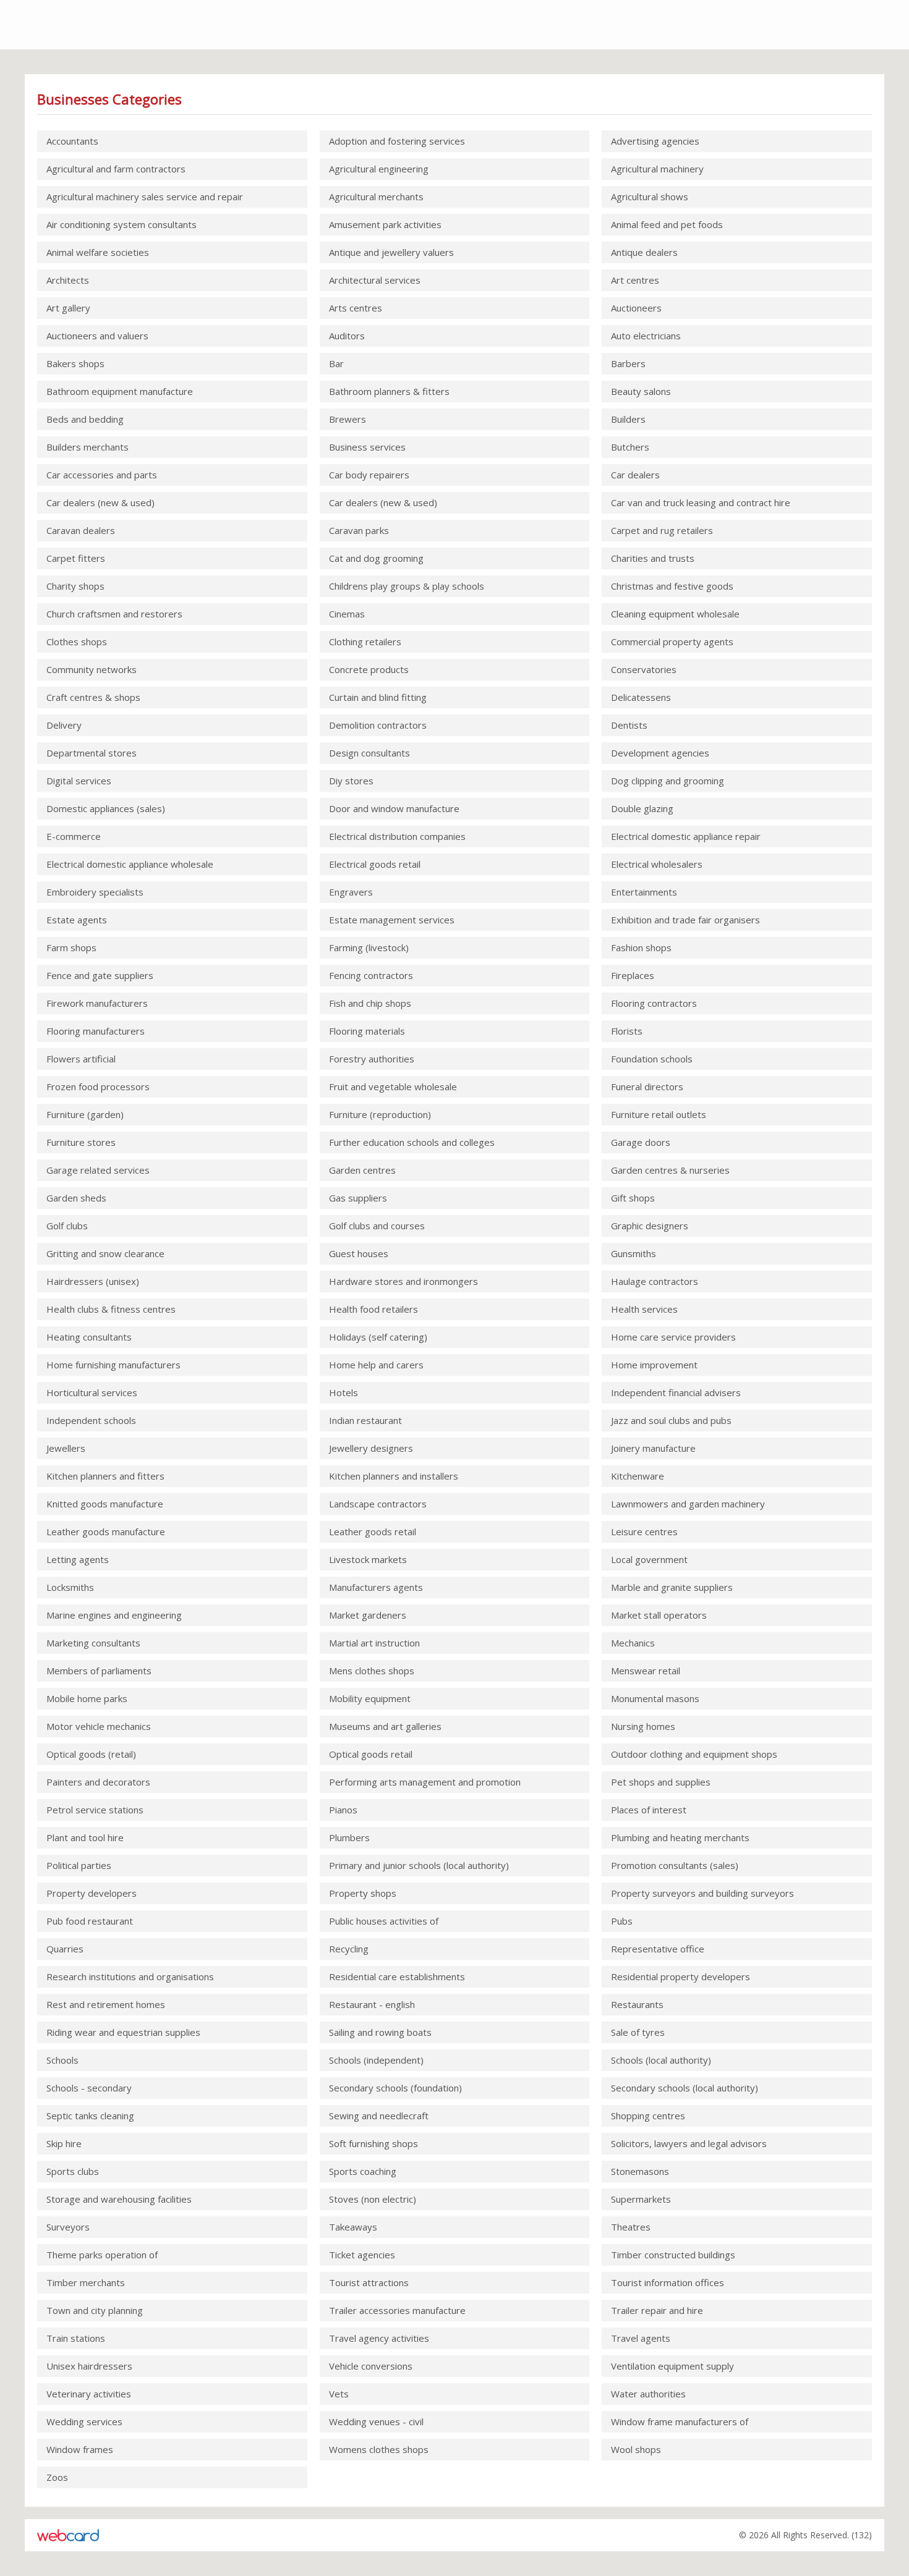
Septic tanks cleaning (90, 2116)
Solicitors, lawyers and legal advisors (689, 2143)
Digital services (79, 781)
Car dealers (635, 475)
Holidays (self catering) (378, 1337)
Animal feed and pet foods (667, 224)
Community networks (92, 669)
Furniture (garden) (85, 1114)
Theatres (631, 2227)
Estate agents (77, 920)
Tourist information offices (668, 2282)
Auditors (347, 336)
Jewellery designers (371, 1448)
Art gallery (68, 308)
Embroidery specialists (95, 892)
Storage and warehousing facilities (119, 2199)
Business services (367, 447)
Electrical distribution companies (397, 836)
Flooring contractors (654, 1003)
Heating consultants (89, 1337)
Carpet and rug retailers (662, 530)
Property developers (92, 1893)
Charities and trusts (653, 558)
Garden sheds (76, 1198)
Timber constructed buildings (673, 2255)
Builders (628, 419)
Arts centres (356, 308)
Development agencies (660, 753)
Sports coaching (363, 2171)
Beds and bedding (85, 419)
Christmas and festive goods (672, 586)
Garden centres (362, 1170)
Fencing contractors (371, 975)
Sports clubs (73, 2171)
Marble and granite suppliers (672, 1587)
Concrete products (369, 669)
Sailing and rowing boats (380, 2032)
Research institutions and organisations (130, 1976)
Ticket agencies (362, 2255)
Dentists (629, 725)
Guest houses (359, 1253)
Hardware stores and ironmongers (403, 1281)
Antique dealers (644, 252)
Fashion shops (641, 947)
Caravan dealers (81, 530)
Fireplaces (633, 975)
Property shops (363, 1893)
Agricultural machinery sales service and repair (145, 197)
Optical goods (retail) (91, 1754)
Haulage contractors (655, 1281)
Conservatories (644, 669)
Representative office (658, 1949)
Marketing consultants (93, 1643)
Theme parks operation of (102, 2255)
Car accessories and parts (102, 475)
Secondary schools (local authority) (685, 2088)
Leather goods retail (373, 1532)
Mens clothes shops (372, 1671)
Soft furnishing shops (373, 2143)
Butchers (630, 447)
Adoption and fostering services (397, 141)
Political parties (79, 1865)
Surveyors (68, 2227)
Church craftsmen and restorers (114, 614)
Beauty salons (641, 391)
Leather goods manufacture (106, 1532)
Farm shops (71, 947)
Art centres (635, 280)
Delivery (64, 725)
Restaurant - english (372, 2004)
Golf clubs (67, 1226)
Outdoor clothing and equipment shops (694, 1754)
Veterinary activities (89, 2394)
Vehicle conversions (371, 2366)
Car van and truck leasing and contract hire (701, 502)
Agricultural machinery (657, 169)
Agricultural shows (650, 197)
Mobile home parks (87, 1698)
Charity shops (75, 586)
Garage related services (98, 1170)
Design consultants (369, 753)
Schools (62, 2060)
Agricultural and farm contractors (116, 169)
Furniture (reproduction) (380, 1114)
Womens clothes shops (379, 2449)
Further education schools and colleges (412, 1142)
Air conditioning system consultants (122, 224)
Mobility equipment (370, 1698)
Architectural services (375, 280)
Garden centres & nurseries (670, 1170)
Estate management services (392, 920)
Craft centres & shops (93, 697)
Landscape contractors (378, 1504)
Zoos (57, 2477)
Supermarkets (641, 2199)
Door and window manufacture (394, 808)
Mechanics (633, 1643)
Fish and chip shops (370, 1003)
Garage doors (641, 1142)
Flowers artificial (81, 1059)
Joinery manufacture (653, 1448)
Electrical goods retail (375, 864)
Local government (649, 1559)
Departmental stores (92, 753)
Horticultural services (92, 1392)
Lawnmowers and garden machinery (688, 1504)
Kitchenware (638, 1476)
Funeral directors (647, 1087)
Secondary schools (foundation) (395, 2088)
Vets (339, 2394)
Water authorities (648, 2394)
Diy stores (351, 781)
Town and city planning (95, 2310)
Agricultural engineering (379, 169)
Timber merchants (86, 2282)
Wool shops (636, 2449)
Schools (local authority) (661, 2060)
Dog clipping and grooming (668, 781)
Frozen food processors (98, 1087)
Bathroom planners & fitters (389, 391)
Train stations (76, 2338)
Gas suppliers (358, 1198)
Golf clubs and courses (377, 1226)
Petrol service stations (95, 1810)
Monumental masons (655, 1698)
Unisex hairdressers (89, 2366)
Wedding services (84, 2421)
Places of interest (649, 1810)
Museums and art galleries (385, 1726)
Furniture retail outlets (659, 1114)
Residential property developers (681, 1976)
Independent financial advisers (676, 1392)
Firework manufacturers (97, 1003)
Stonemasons (640, 2171)
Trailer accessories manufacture (397, 2310)
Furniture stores (81, 1142)
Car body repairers (369, 475)
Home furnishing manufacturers (113, 1365)
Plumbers (349, 1837)
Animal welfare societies (98, 252)
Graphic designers (650, 1226)
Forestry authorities (372, 1059)
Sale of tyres (638, 2032)
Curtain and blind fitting (378, 697)
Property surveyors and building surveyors (702, 1893)
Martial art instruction (374, 1643)
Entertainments (644, 892)
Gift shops (633, 1198)
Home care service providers (673, 1337)
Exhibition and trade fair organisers (685, 920)
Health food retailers (373, 1309)
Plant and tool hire (85, 1837)
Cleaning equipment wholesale (675, 614)
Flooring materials (367, 1031)
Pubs (622, 1921)
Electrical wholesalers (657, 864)
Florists (627, 1031)
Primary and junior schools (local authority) (419, 1865)
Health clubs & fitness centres (111, 1309)
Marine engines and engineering (114, 1615)
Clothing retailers (365, 642)
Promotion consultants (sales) (675, 1865)
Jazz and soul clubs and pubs (671, 1420)
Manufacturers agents (376, 1587)
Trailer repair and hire (657, 2310)
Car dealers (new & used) (100, 502)
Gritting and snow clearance (105, 1253)
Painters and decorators (98, 1782)
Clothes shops (77, 642)
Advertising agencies (655, 141)
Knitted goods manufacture (105, 1504)
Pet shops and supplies (661, 1782)
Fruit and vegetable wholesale (393, 1087)
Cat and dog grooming (376, 558)
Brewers (348, 419)
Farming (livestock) (369, 947)
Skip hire (64, 2143)
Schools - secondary (89, 2088)
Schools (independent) (376, 2060)
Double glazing (642, 808)
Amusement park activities (385, 224)
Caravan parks (359, 530)
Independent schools (91, 1420)
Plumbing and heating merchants (680, 1837)
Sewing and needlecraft (379, 2116)
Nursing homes (643, 1726)
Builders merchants (87, 447)
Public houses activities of (384, 1921)
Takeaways (353, 2227)
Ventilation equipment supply (672, 2366)
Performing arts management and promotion (425, 1782)
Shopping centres (648, 2116)
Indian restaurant (365, 1420)
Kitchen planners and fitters (105, 1476)
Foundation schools (652, 1059)
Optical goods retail (371, 1754)
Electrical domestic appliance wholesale (130, 864)
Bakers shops (75, 363)
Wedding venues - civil (376, 2421)
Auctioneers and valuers (97, 336)
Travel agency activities (379, 2338)
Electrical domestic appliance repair (686, 836)
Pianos (343, 1810)
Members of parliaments (99, 1671)
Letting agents (78, 1559)
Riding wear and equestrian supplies (123, 2032)
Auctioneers (636, 308)
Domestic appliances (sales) (106, 808)
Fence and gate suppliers (100, 975)
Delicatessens (641, 697)
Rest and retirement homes (106, 2004)
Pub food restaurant (90, 1921)
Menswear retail (646, 1671)
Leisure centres (644, 1532)
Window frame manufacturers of (680, 2421)
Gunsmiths (634, 1253)
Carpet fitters (76, 558)
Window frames (80, 2449)
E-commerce (74, 836)
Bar (336, 363)
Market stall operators (659, 1615)
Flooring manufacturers (96, 1031)
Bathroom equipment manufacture (120, 391)
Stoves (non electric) (373, 2199)
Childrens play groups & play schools (407, 586)
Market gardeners (368, 1615)
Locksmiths (70, 1587)
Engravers (351, 892)
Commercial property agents (672, 642)
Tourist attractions (369, 2282)
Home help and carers (376, 1365)
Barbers (628, 363)
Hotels (344, 1392)
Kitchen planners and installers (394, 1476)
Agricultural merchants (376, 197)
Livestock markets (368, 1559)
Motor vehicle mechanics (99, 1726)
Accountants (72, 141)
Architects (68, 280)
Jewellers (66, 1448)
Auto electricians (646, 336)
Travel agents (641, 2338)
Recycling (349, 1949)
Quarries (65, 1949)
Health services (644, 1309)
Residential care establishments (397, 1976)
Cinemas (347, 614)
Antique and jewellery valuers (391, 252)
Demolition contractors (378, 725)
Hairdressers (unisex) (93, 1281)
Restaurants (637, 2004)
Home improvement (654, 1365)
